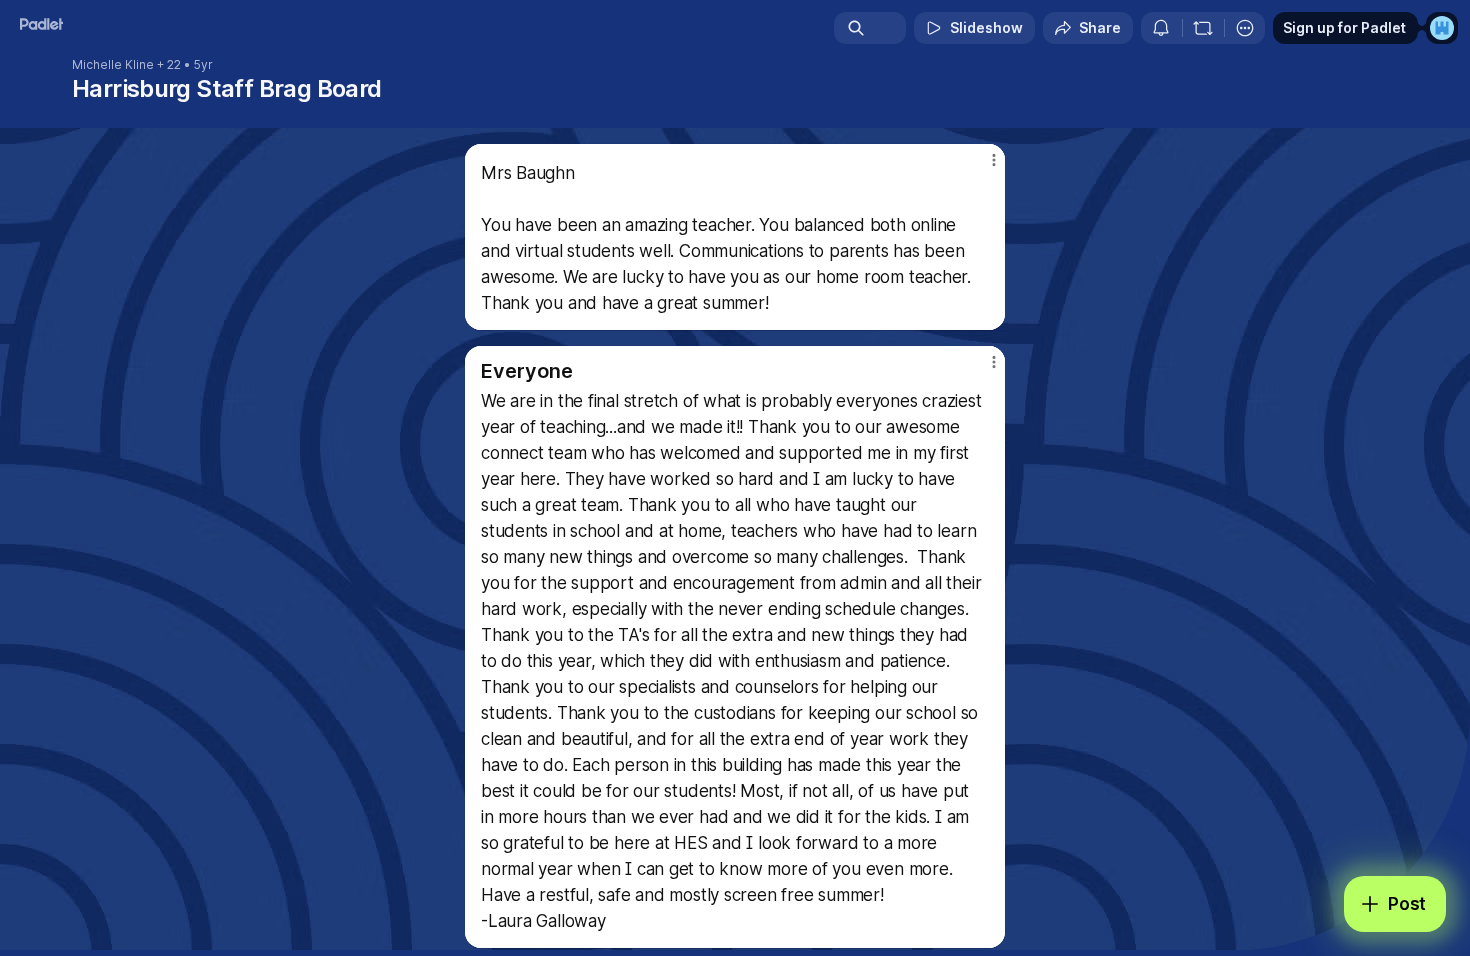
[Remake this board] (1203, 28)
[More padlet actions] (1245, 28)
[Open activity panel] (1161, 28)
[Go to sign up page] (1442, 28)
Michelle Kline (113, 65)
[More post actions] (993, 160)
